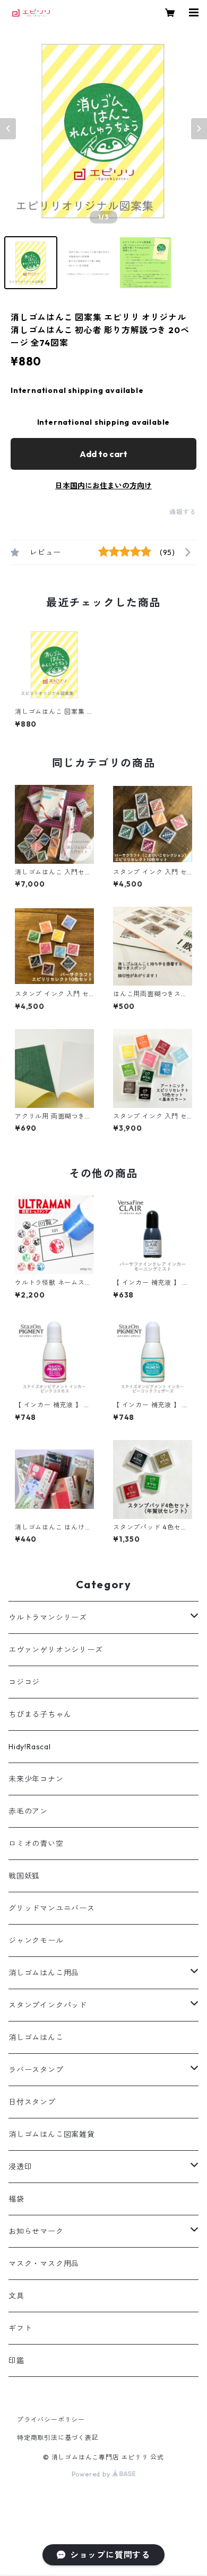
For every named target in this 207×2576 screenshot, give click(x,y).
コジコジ (24, 1682)
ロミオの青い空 (36, 1844)
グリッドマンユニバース (52, 1908)
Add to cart (103, 454)
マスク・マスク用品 (44, 2264)
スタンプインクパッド (48, 2005)
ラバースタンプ (36, 2070)
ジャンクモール (36, 1940)
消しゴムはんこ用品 (44, 1973)
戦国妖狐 (24, 1876)
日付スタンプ (32, 2102)
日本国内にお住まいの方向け (103, 486)
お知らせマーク (36, 2231)
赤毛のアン (28, 1811)
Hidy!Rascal (30, 1747)
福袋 (16, 2199)
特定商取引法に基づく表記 (58, 2438)
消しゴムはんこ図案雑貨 (52, 2134)
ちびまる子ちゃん (40, 1714)
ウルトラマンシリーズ (48, 1617)
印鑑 (16, 2360)
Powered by (92, 2474)
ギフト (20, 2328)
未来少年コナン (36, 1779)
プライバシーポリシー (51, 2420)
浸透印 (20, 2167)
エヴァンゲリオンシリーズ (56, 1650)
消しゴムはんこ (36, 2037)
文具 (16, 2296)
